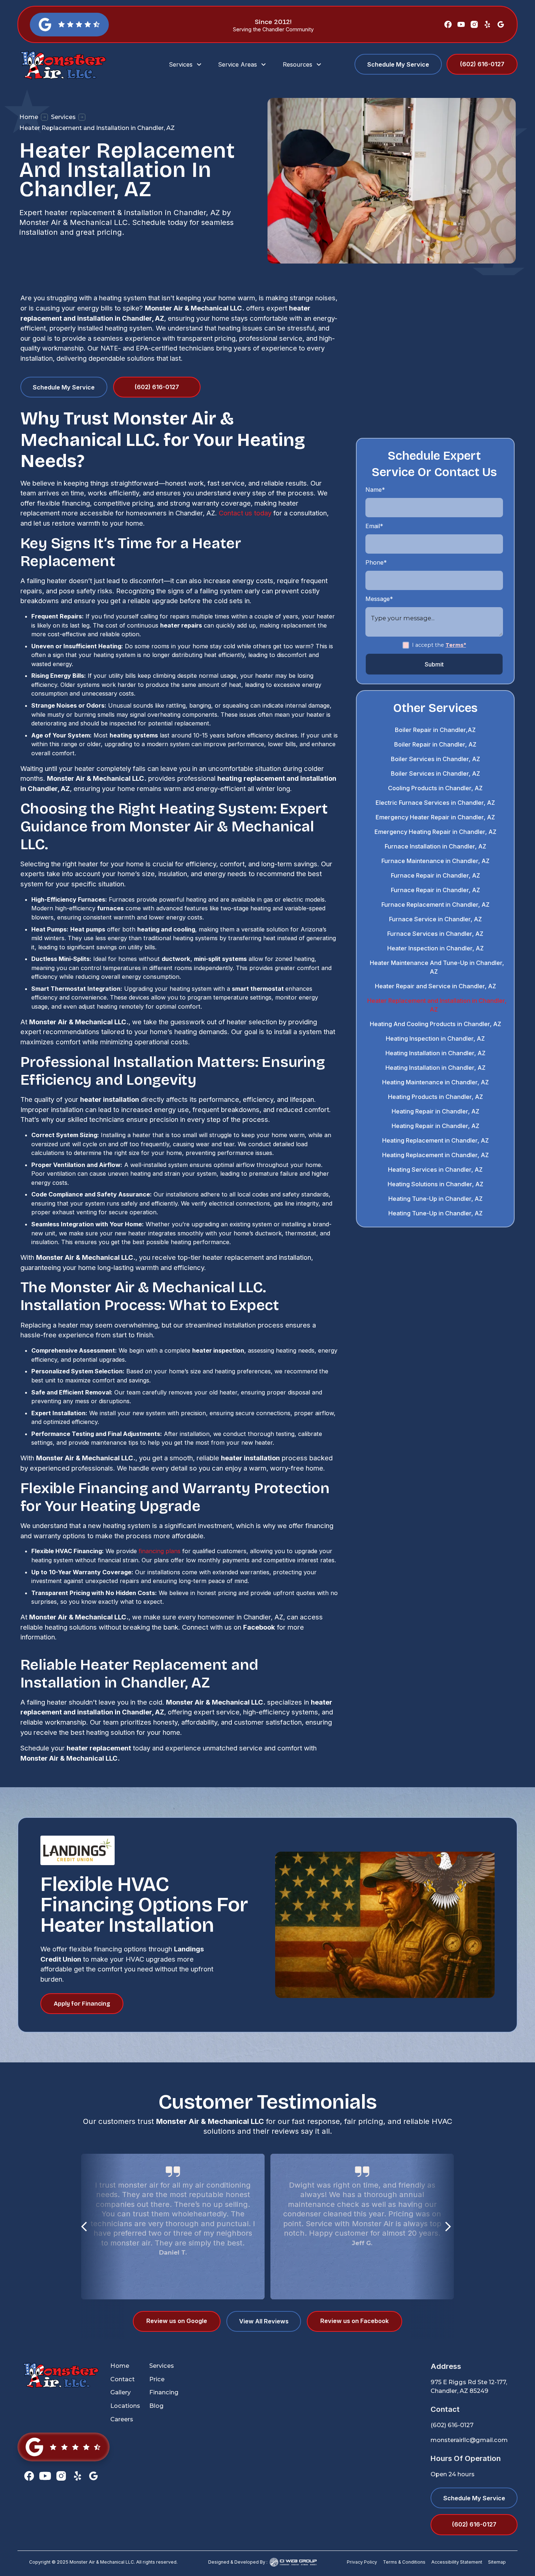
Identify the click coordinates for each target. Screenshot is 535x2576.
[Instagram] (474, 24)
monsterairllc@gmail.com (469, 2440)
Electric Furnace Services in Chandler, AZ (435, 803)
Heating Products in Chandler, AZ (435, 1097)
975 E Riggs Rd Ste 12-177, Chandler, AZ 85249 (469, 2387)
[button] (186, 64)
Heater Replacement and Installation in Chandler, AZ (437, 1005)
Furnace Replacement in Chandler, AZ (435, 905)
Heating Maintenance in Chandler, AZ (435, 1082)
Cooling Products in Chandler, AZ (435, 788)
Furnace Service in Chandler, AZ (435, 919)
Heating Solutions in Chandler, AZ (435, 1184)
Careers (122, 2419)
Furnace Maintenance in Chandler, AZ (435, 861)
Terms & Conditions (404, 2562)
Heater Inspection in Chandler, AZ (435, 948)
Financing (164, 2392)
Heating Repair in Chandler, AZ (435, 1111)
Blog (156, 2406)
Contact (122, 2379)
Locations (125, 2406)
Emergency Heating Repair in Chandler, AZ (435, 832)
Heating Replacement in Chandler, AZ (435, 1140)
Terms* (456, 645)
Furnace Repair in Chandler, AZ (435, 875)
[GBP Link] (64, 2447)
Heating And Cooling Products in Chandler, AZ (435, 1024)
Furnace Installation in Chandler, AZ (435, 846)
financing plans (160, 1551)
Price (157, 2379)
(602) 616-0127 (452, 2425)
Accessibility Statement (457, 2562)
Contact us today (245, 513)
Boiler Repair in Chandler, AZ (435, 744)
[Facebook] (448, 24)
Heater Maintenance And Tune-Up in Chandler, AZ (437, 967)
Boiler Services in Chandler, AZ (435, 759)
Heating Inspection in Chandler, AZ (435, 1038)
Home (29, 117)
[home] (78, 65)
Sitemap (497, 2562)
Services (63, 117)
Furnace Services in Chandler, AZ (435, 934)
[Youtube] (461, 24)
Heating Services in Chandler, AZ (435, 1170)
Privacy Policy (362, 2562)
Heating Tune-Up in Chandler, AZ (435, 1199)
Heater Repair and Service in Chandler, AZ (435, 986)
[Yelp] (487, 24)
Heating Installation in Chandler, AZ (435, 1053)
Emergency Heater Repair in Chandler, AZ (435, 817)
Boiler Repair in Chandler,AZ (435, 730)
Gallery (120, 2392)
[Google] (501, 24)
